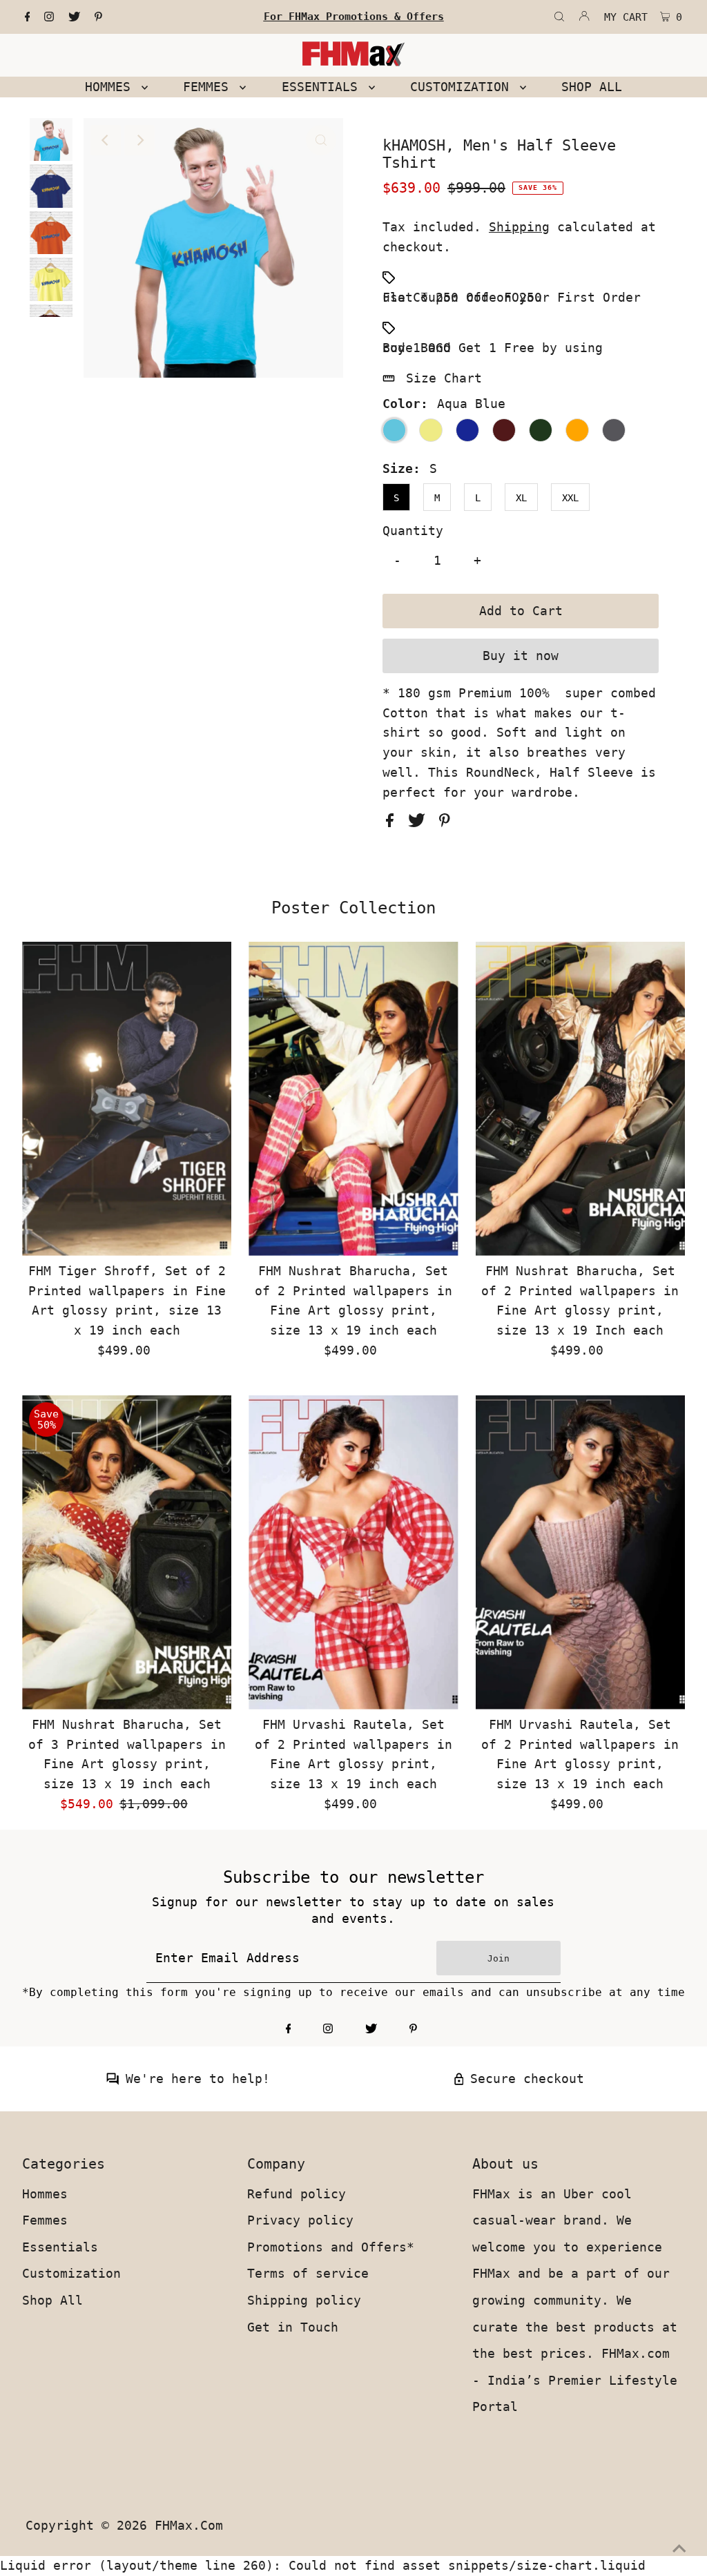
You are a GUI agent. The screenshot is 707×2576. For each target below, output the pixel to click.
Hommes (45, 2194)
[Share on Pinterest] (445, 823)
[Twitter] (74, 17)
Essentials (60, 2247)
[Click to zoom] (321, 140)
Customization (71, 2273)
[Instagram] (49, 17)
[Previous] (106, 140)
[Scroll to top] (679, 2548)
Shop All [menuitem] (592, 87)
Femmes (45, 2220)
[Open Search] (559, 17)
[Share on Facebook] (394, 823)
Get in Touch (293, 2327)
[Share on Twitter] (420, 823)
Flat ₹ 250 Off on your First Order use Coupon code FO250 (512, 297)
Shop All (52, 2300)
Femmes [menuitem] (210, 87)
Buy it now (521, 656)
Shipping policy (304, 2300)
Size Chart (444, 378)
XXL (570, 498)
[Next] (139, 140)
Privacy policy (300, 2220)
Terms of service (308, 2273)
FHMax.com (189, 2525)
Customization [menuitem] (463, 87)
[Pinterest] (98, 17)
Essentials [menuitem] (323, 87)
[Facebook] (28, 17)
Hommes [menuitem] (112, 87)
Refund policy (297, 2194)
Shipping (519, 227)
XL (521, 498)
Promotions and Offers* (331, 2247)
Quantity (413, 531)
